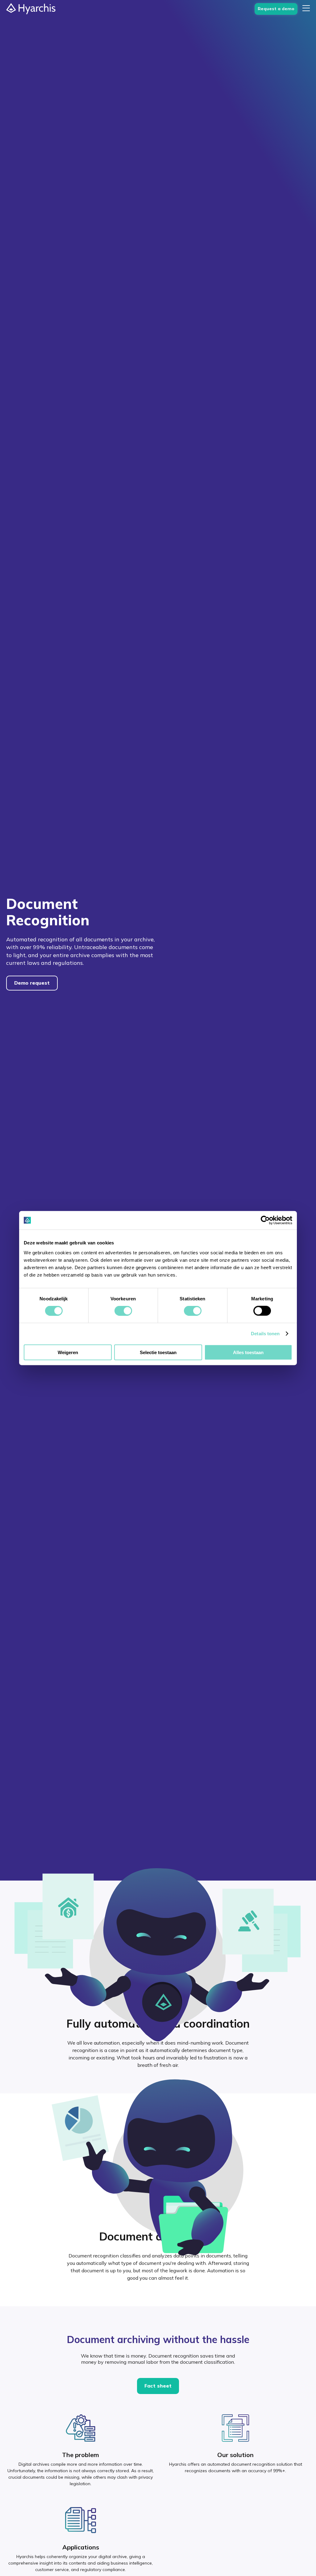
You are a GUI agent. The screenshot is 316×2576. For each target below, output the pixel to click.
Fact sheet (158, 2386)
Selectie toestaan (158, 1352)
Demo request (32, 983)
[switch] (123, 1311)
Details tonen (265, 1334)
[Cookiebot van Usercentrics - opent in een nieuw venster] (265, 1220)
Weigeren (68, 1352)
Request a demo (276, 9)
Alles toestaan (248, 1352)
